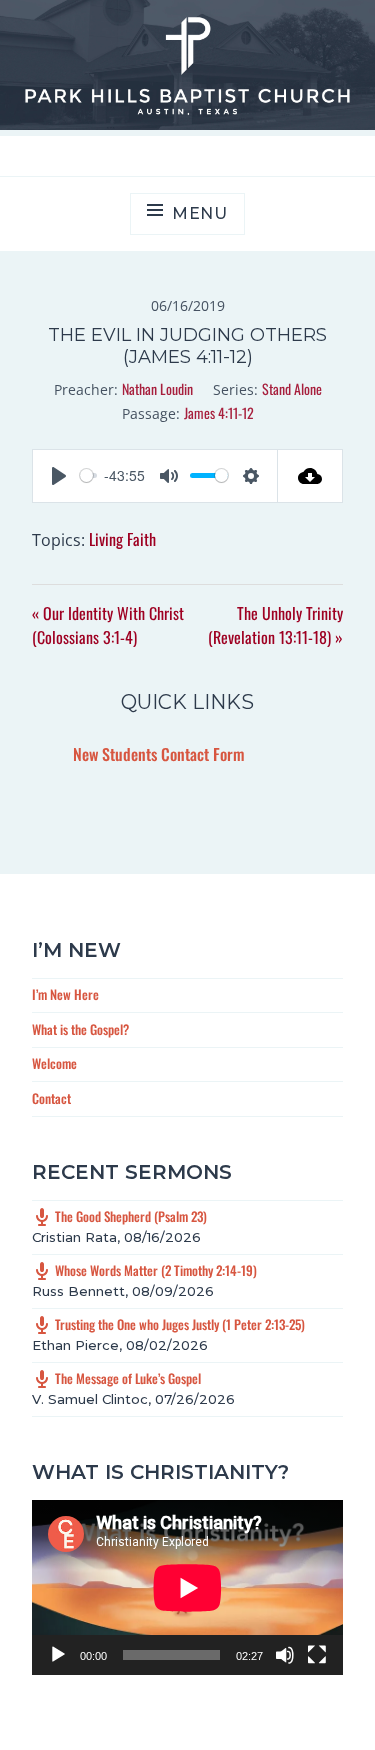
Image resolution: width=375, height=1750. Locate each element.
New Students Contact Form (158, 754)
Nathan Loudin (157, 388)
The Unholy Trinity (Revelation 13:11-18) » (275, 625)
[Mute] (285, 1655)
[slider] (88, 475)
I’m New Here (65, 994)
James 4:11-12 (219, 412)
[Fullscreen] (317, 1655)
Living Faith (122, 539)
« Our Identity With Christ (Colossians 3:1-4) (108, 625)
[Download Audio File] (310, 476)
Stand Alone (292, 388)
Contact (51, 1098)
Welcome (54, 1063)
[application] (187, 1587)
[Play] (58, 1655)
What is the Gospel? (80, 1029)
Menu (200, 213)
